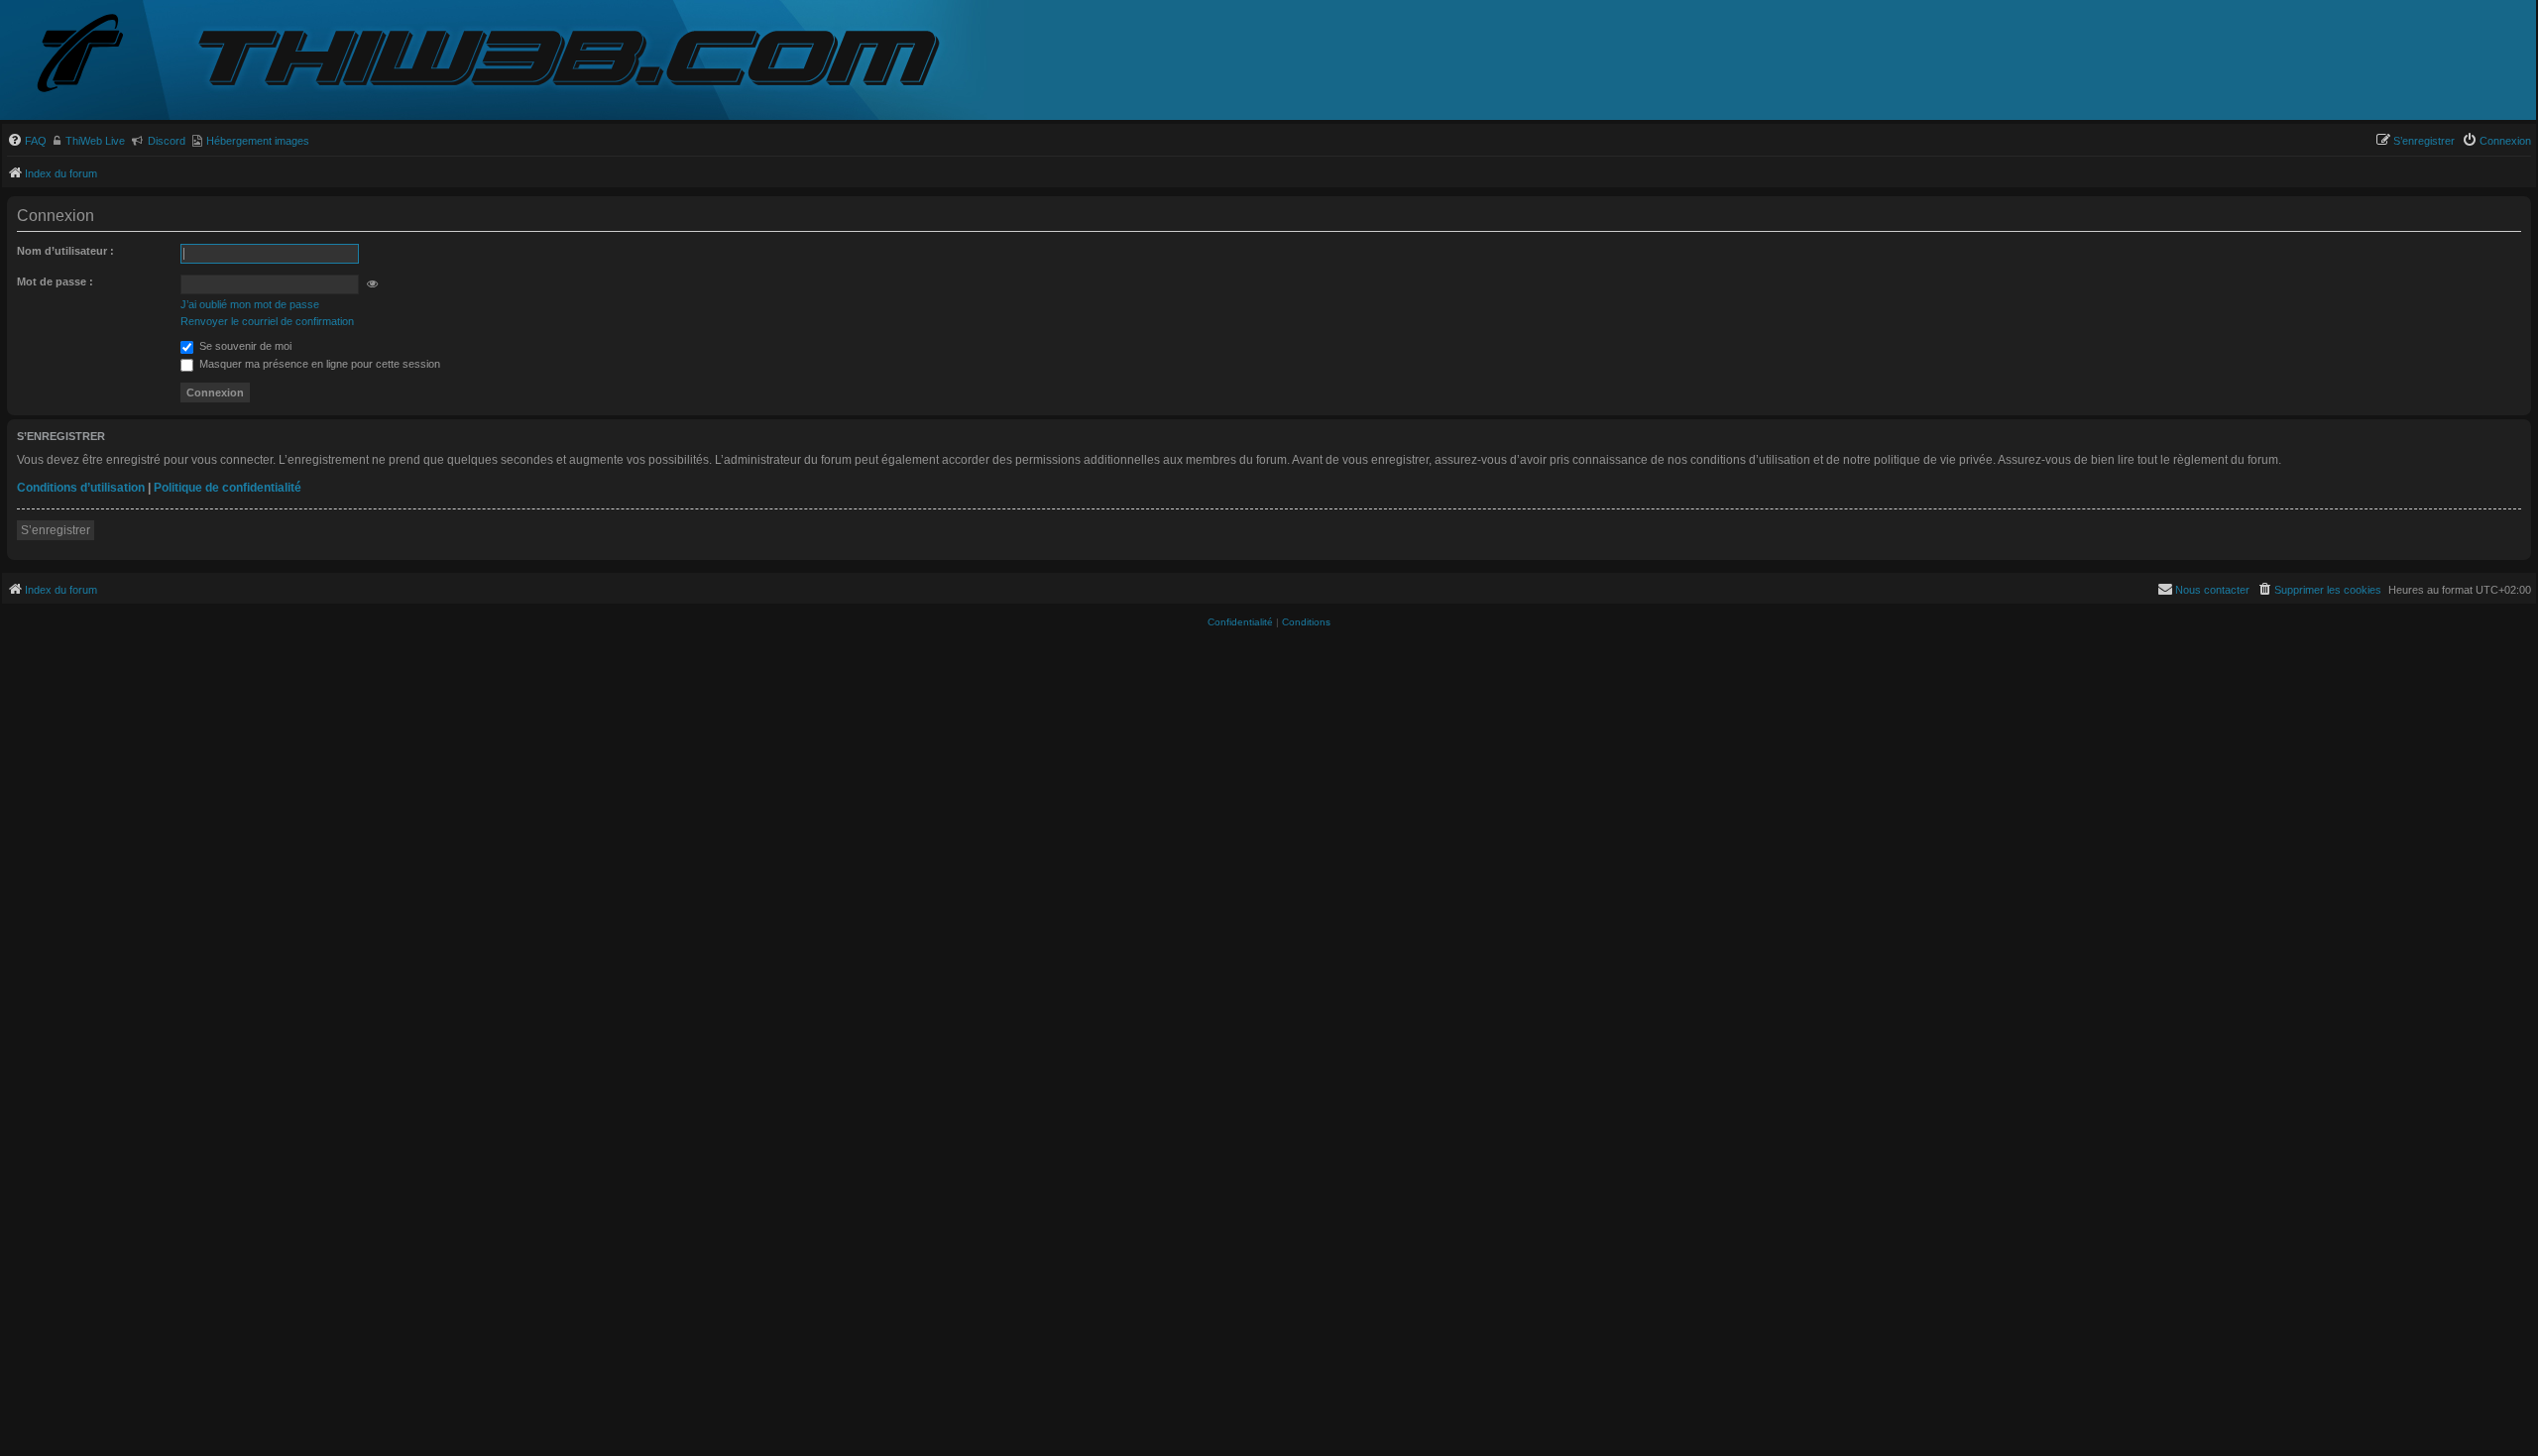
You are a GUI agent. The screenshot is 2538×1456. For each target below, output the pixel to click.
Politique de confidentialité (228, 488)
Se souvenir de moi (244, 346)
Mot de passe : (55, 281)
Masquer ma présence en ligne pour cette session (318, 364)
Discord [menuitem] (167, 141)
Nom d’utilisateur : (65, 251)
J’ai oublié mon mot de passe (250, 304)
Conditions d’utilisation (81, 488)
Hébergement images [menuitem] (258, 141)
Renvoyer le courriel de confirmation (267, 321)
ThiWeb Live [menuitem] (95, 141)
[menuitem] (27, 141)
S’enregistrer (56, 530)
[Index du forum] (96, 55)
